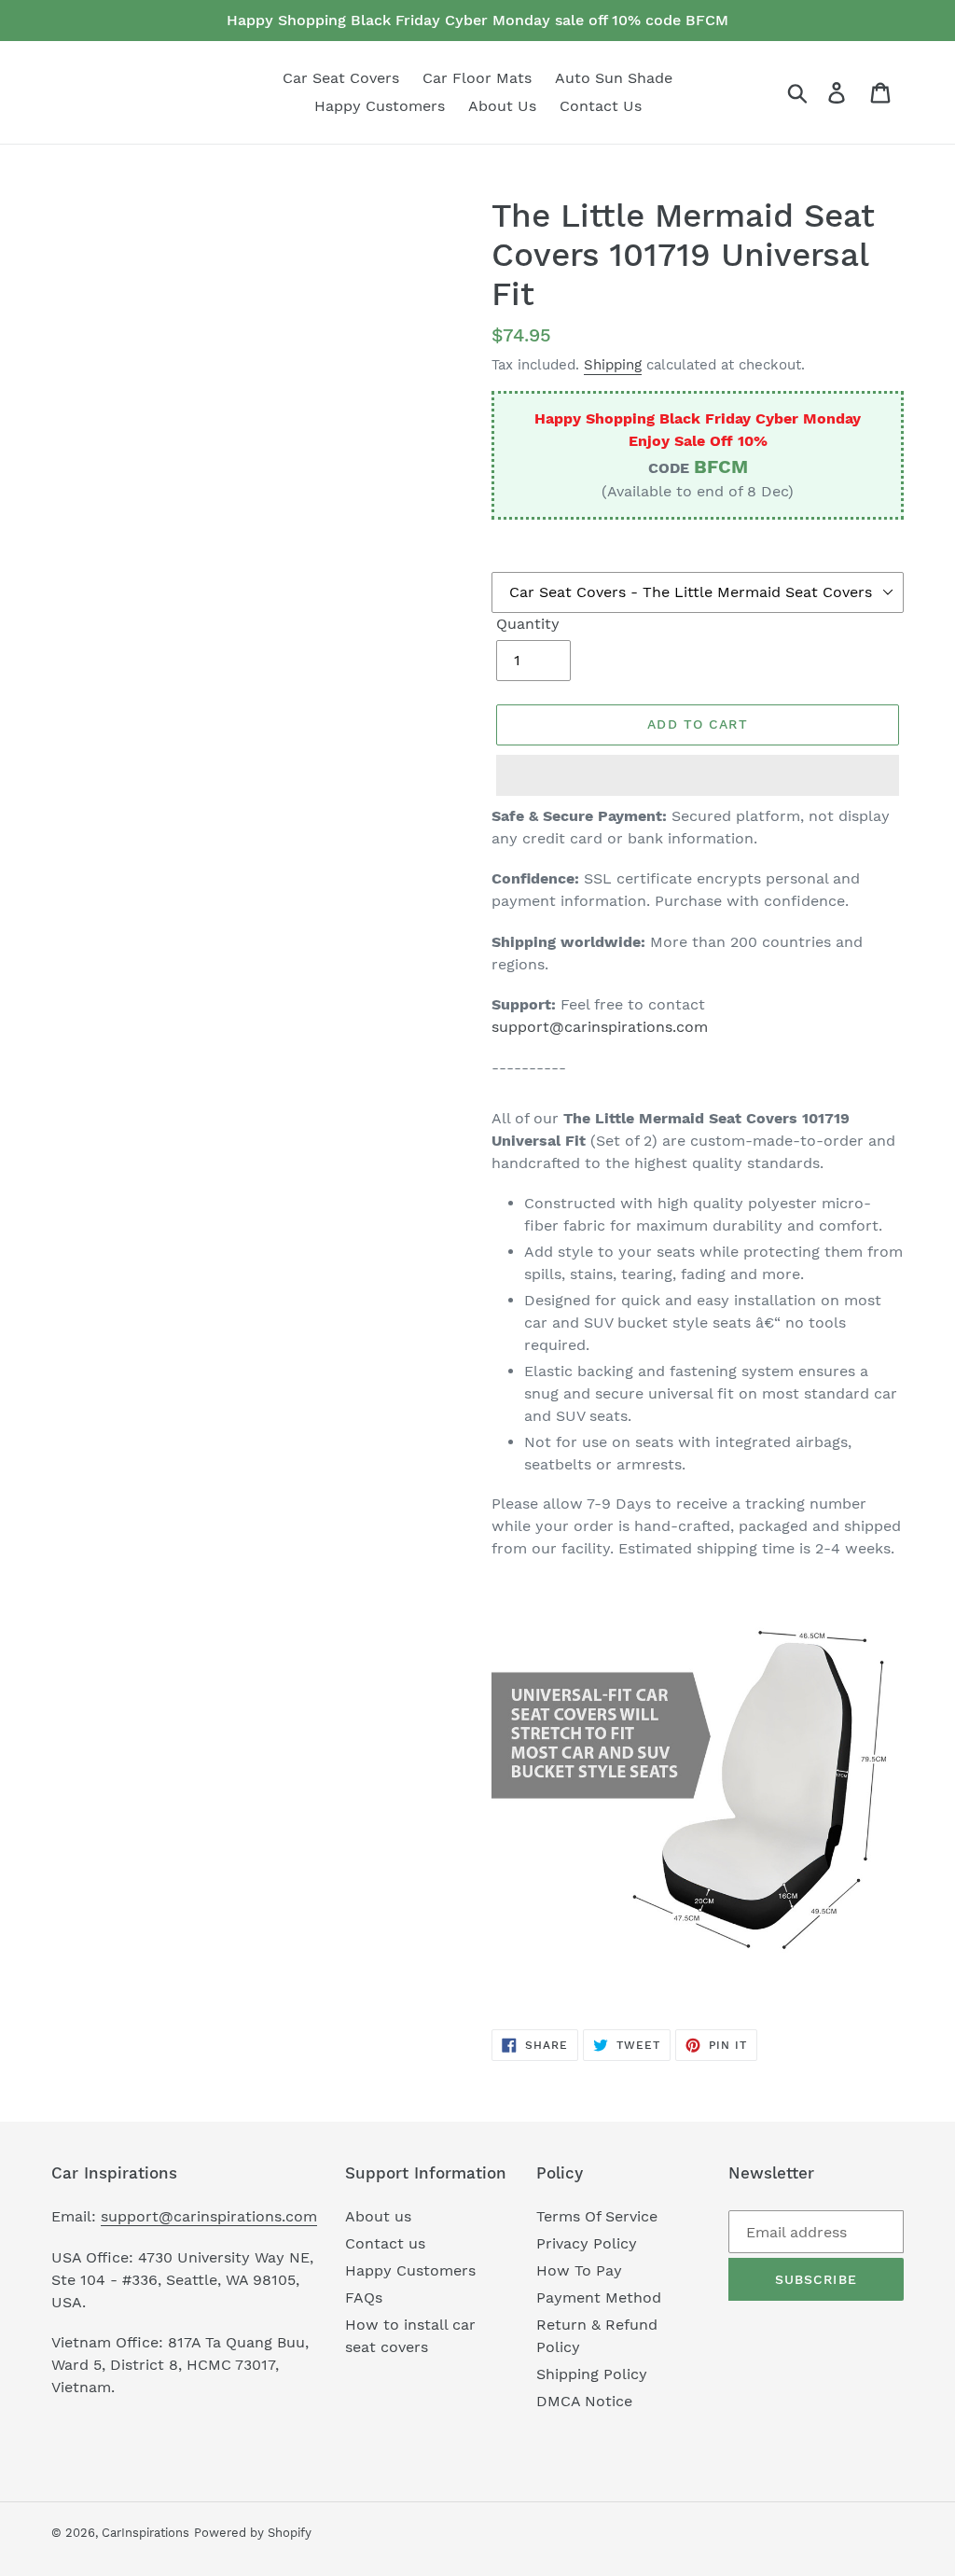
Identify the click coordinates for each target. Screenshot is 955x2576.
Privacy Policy (587, 2243)
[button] (698, 775)
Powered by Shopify (253, 2533)
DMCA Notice (584, 2401)
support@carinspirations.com (600, 1027)
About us (378, 2216)
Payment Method (599, 2298)
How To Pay (579, 2270)
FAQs (364, 2298)
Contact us (385, 2243)
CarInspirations (145, 2533)
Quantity (528, 624)
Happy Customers (410, 2270)
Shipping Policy (592, 2374)
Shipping (613, 365)
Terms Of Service (597, 2216)
